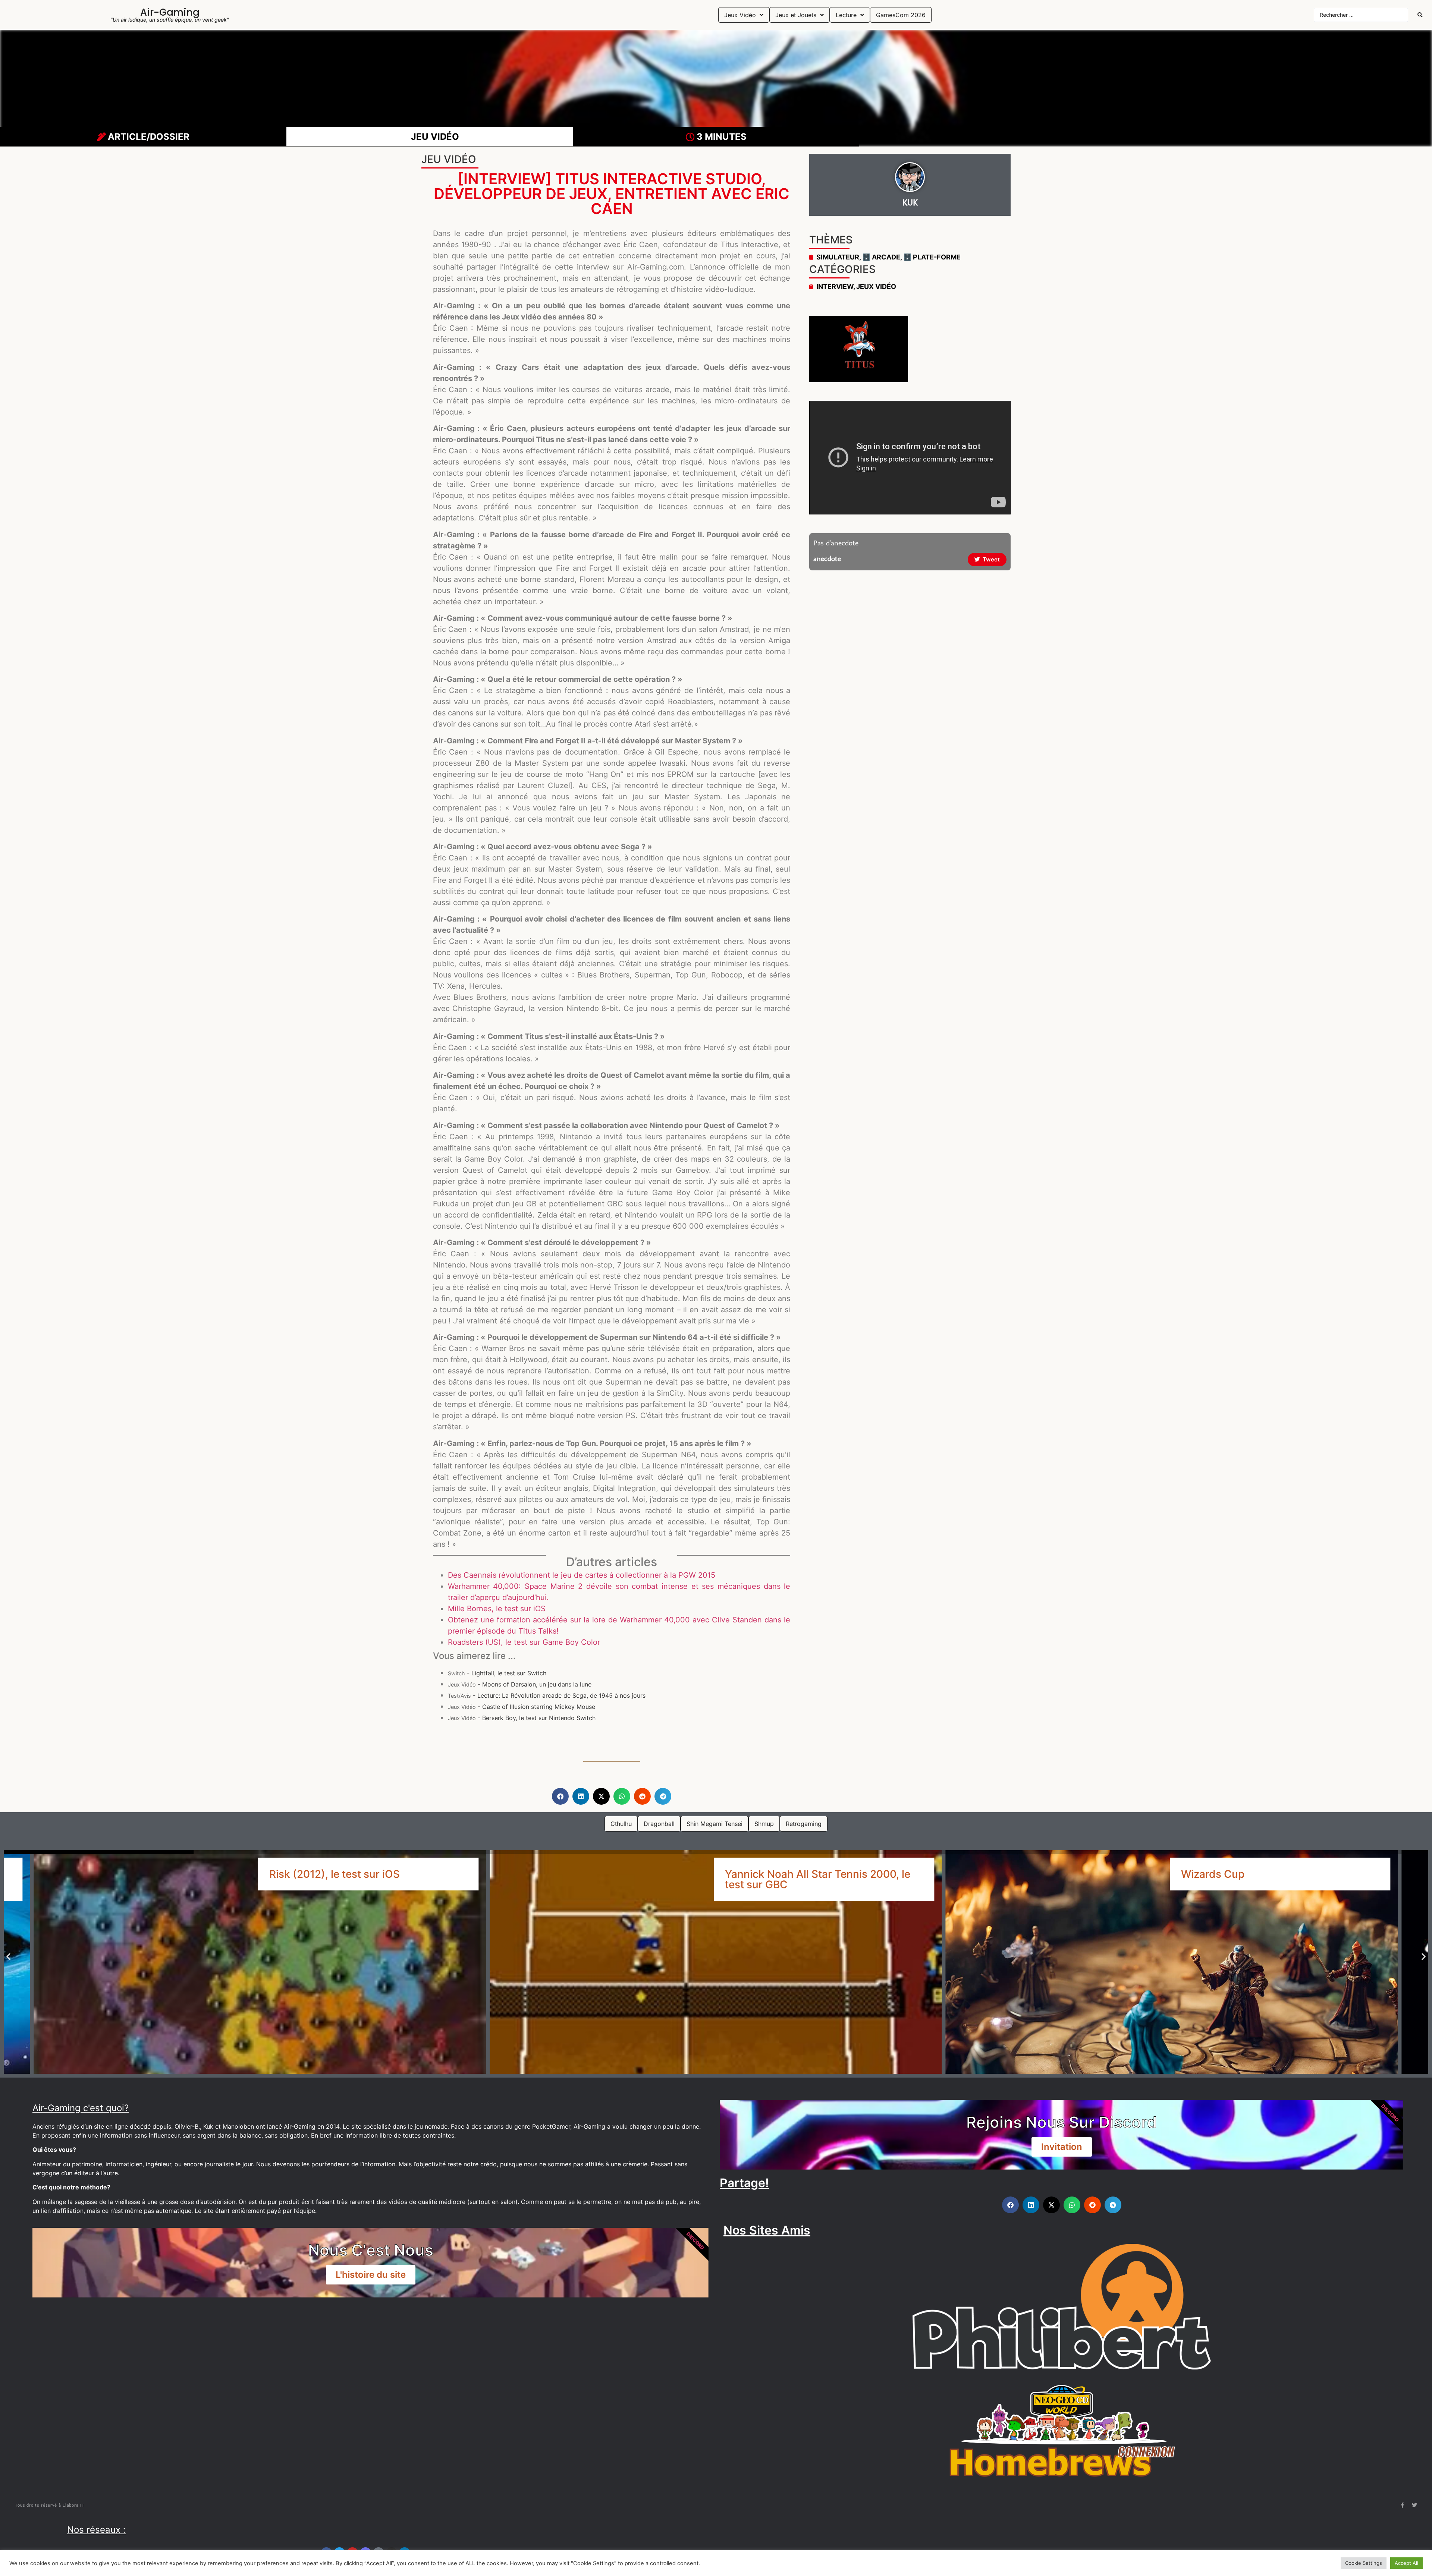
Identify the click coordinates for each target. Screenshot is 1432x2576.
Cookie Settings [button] (1364, 2563)
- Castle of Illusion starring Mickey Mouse (522, 1707)
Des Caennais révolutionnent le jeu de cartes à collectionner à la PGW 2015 (582, 1575)
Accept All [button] (1406, 2563)
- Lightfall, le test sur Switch (497, 1673)
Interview (835, 286)
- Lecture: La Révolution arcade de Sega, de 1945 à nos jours (547, 1695)
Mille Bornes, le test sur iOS (497, 1609)
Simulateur (838, 257)
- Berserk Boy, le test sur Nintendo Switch (522, 1718)
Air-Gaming (170, 12)
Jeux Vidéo (876, 286)
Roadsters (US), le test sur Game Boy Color (524, 1642)
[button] (560, 1796)
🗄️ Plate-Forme (932, 257)
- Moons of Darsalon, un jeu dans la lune (520, 1684)
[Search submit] (1420, 15)
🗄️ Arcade (881, 257)
